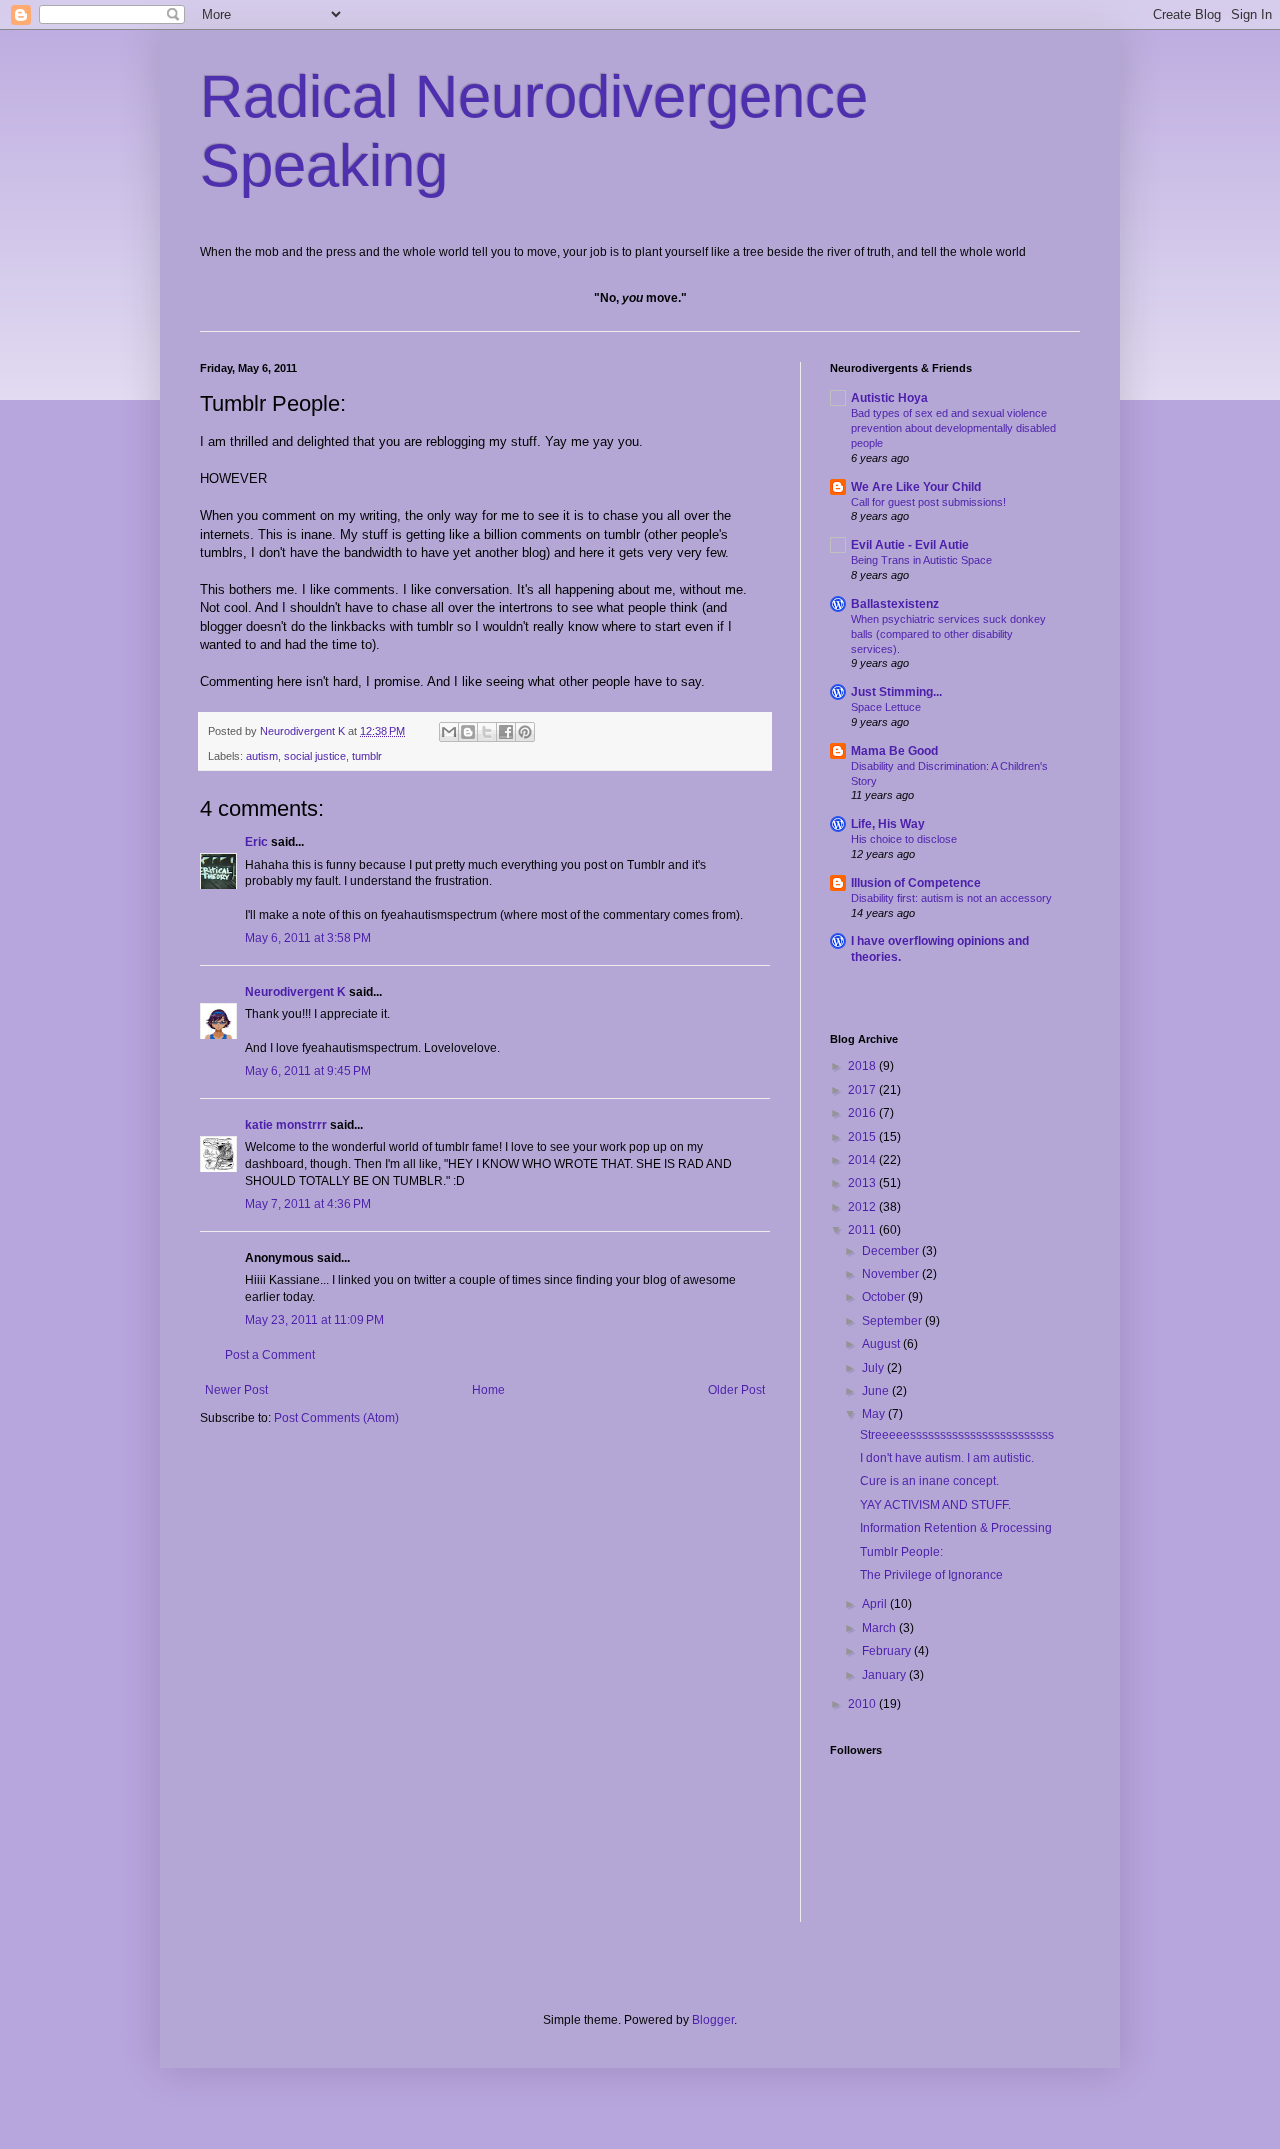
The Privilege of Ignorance (931, 1575)
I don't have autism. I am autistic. (947, 1458)
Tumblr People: (901, 1552)
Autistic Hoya (889, 398)
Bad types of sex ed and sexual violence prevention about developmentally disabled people (953, 428)
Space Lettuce (886, 707)
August (882, 1344)
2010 (863, 1704)
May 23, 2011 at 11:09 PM (314, 1320)
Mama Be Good (894, 751)
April (876, 1604)
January (885, 1675)
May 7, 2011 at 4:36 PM (308, 1204)
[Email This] (449, 732)
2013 (863, 1183)
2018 (863, 1066)
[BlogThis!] (468, 732)
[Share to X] (487, 732)
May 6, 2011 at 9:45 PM (308, 1071)
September (893, 1321)
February (888, 1651)
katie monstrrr (286, 1125)
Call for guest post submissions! (928, 502)
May (875, 1414)
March (880, 1628)
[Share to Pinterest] (525, 732)
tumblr (367, 756)
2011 (863, 1230)
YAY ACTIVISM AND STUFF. (935, 1505)
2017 (863, 1090)
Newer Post (236, 1390)
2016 (863, 1113)
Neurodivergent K (295, 992)
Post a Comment (270, 1355)
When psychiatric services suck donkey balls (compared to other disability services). (948, 634)
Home (488, 1390)
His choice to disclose (904, 839)
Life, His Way (888, 824)
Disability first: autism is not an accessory (951, 898)
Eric (256, 842)
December (892, 1251)
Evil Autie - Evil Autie (910, 545)
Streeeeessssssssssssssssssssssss (957, 1435)
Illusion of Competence (916, 883)
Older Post (736, 1390)
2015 (863, 1137)
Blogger (713, 2020)
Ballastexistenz (895, 604)
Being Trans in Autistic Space (921, 560)
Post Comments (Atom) (336, 1418)
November (892, 1274)
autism (262, 756)
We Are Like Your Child (916, 487)
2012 (863, 1207)
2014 (863, 1160)
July (874, 1368)
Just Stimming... (896, 692)
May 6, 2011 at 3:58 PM (308, 938)
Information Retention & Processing (956, 1528)
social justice (315, 756)
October (885, 1297)
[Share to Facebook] (506, 732)
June (877, 1391)
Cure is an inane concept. (929, 1481)
